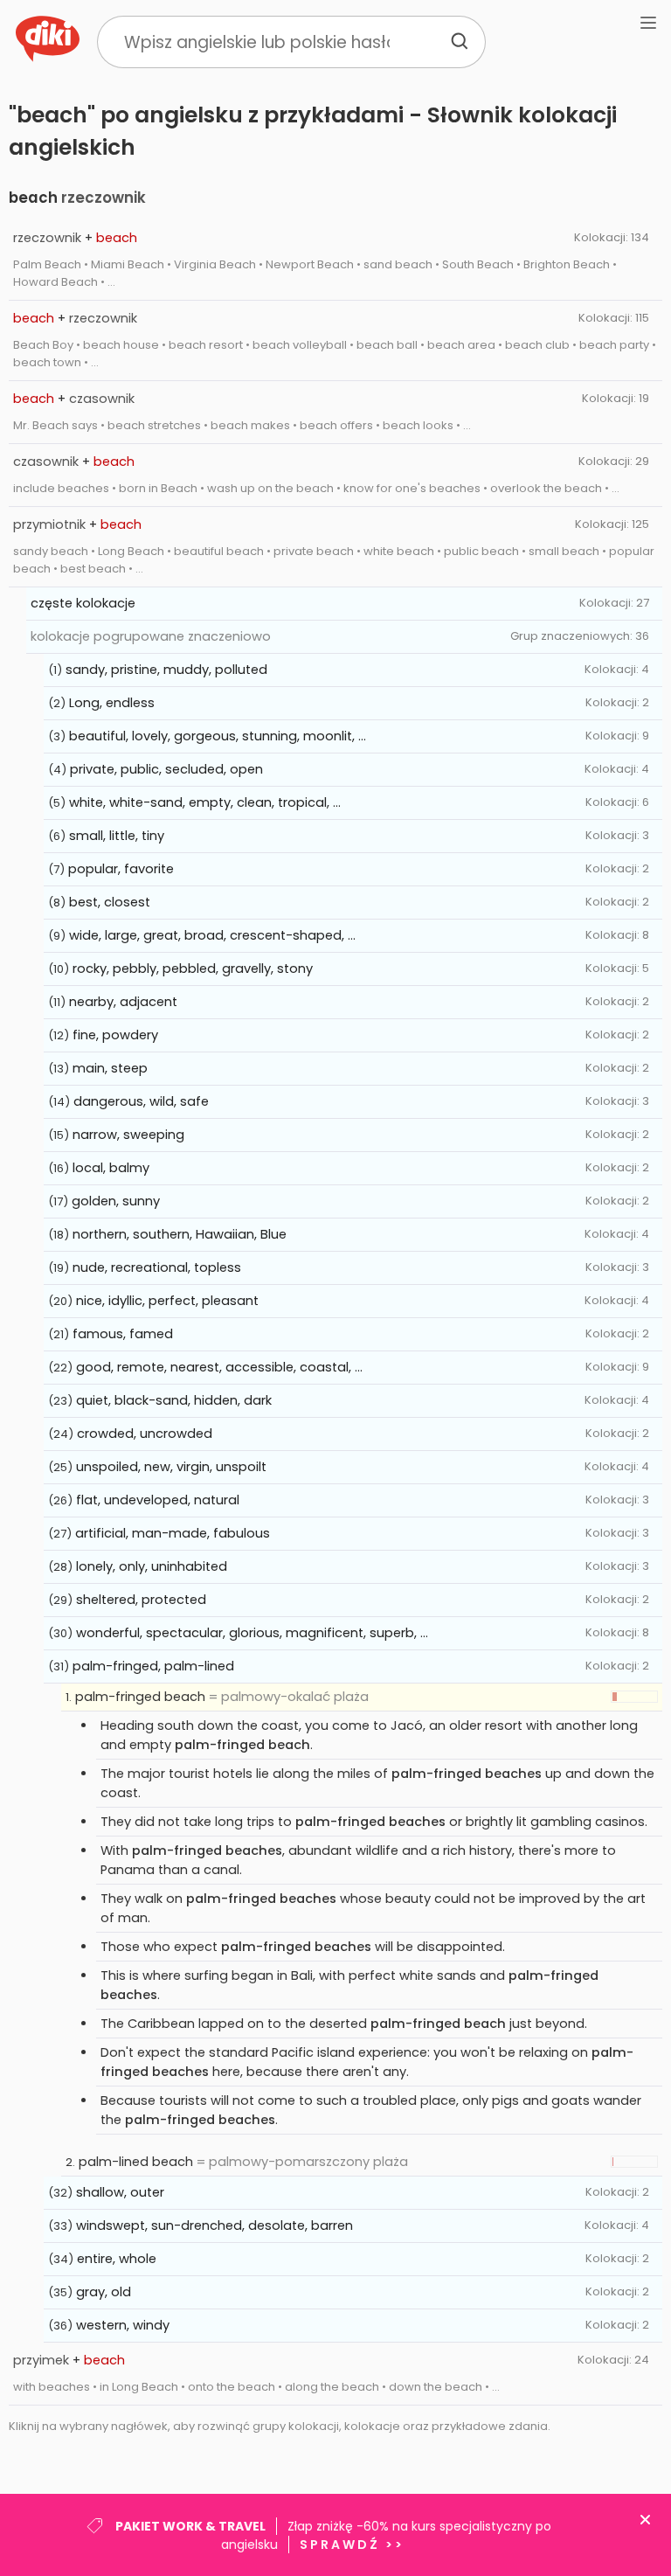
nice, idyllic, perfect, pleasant (167, 1301)
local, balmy (111, 1168)
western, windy (123, 2325)
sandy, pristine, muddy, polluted (166, 670)
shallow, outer (120, 2192)
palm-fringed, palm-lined (153, 1666)
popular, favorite (121, 869)
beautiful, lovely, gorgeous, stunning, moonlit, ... (218, 736)
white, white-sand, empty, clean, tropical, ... (205, 802)
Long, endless (112, 703)
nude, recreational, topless (157, 1267)
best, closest (110, 902)
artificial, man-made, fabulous (173, 1533)
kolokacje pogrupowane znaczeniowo (151, 636)
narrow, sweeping (128, 1135)
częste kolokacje (83, 603)
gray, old (104, 2292)
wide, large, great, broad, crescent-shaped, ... (212, 935)
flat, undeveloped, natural (158, 1500)
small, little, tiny (117, 836)
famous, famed (123, 1334)
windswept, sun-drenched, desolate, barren (214, 2225)
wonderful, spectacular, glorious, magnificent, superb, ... (252, 1633)
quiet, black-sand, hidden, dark (174, 1400)
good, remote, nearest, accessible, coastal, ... (219, 1367)
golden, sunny (116, 1201)
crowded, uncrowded (145, 1434)
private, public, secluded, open (166, 769)
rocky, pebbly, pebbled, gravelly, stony (193, 969)
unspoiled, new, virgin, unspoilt (171, 1467)
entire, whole (117, 2259)
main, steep (110, 1068)
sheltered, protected (141, 1600)
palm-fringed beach (140, 1697)
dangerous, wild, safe (141, 1101)
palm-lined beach (136, 2162)
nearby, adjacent (123, 1002)
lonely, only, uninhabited (152, 1566)
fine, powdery (115, 1035)
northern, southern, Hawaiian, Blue (180, 1234)
